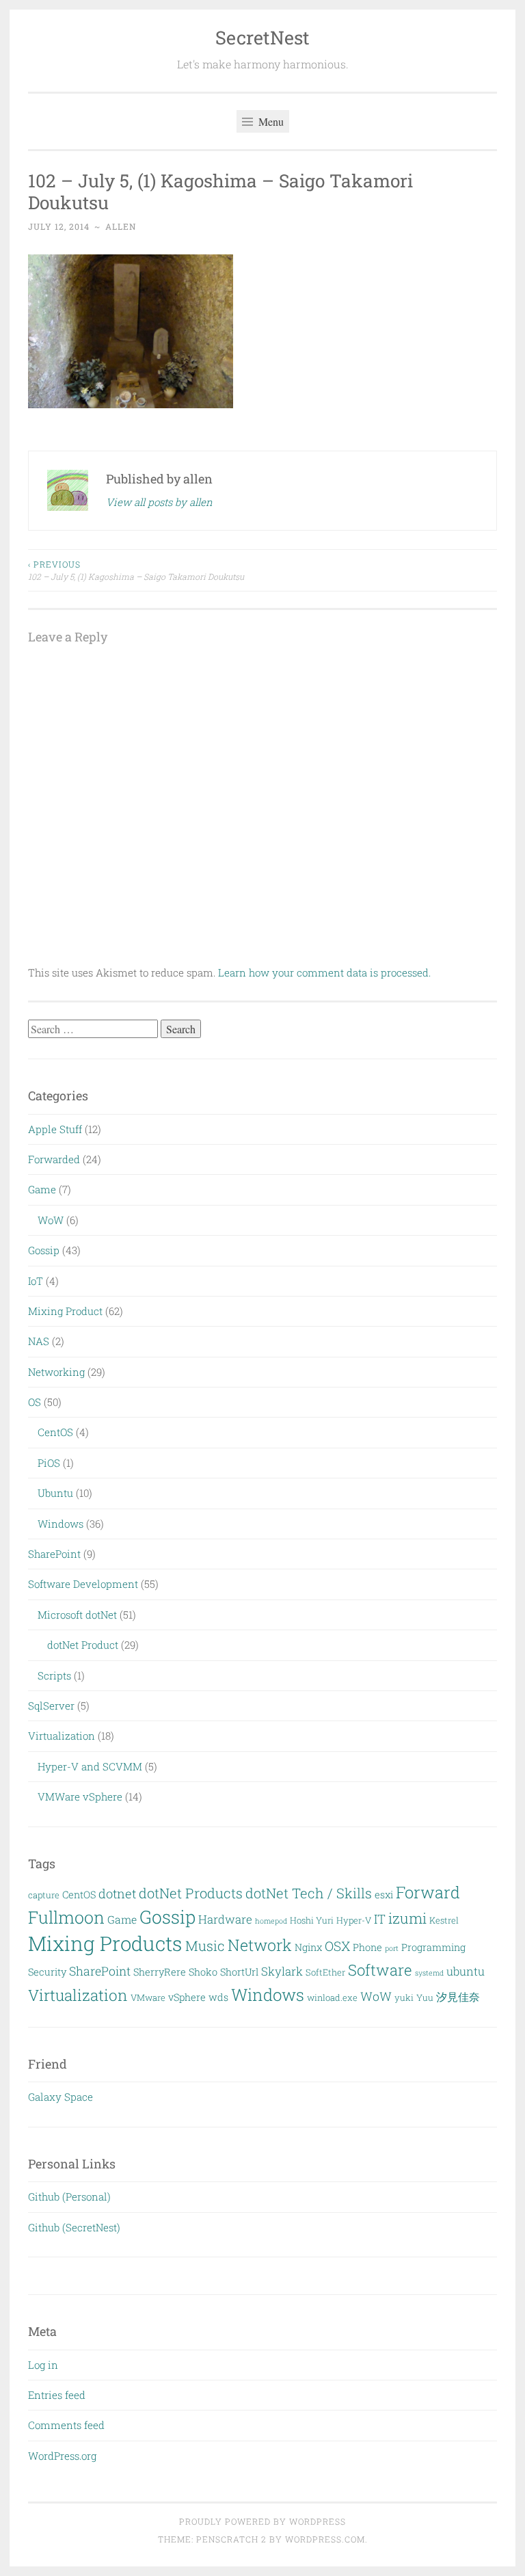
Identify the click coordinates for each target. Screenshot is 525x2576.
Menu (270, 121)
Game (42, 1189)
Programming (433, 1947)
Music (205, 1946)
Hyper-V (354, 1920)
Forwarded (54, 1159)
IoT (36, 1281)
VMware (148, 1997)
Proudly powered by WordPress (262, 2521)
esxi (384, 1895)
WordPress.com (325, 2539)
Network (260, 1945)
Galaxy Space (60, 2097)
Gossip (44, 1250)
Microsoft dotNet (77, 1615)
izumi (407, 1918)
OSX (337, 1946)
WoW (51, 1220)
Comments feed (66, 2425)
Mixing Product (65, 1311)
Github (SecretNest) (74, 2227)
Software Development (83, 1584)
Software (380, 1970)
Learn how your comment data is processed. (324, 972)
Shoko (203, 1972)
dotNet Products (191, 1893)
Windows (60, 1524)
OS (35, 1402)
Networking (56, 1372)
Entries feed (57, 2395)
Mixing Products (105, 1943)
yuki (404, 1997)
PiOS (49, 1463)
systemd (429, 1973)
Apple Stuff (55, 1129)
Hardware (225, 1919)
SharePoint (54, 1554)
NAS (39, 1341)
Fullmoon (66, 1917)
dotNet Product (83, 1645)
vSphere (187, 1997)
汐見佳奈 (458, 1996)
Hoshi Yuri (312, 1920)
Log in (43, 2365)
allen (121, 226)
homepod (271, 1921)
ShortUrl (239, 1972)
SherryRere (160, 1972)
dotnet (117, 1894)
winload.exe (332, 1997)
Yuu (425, 1997)
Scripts (54, 1675)
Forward (428, 1892)
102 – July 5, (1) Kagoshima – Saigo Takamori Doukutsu (136, 570)
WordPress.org (62, 2456)
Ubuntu (55, 1493)
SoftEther (325, 1972)
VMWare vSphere (80, 1796)
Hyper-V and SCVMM (90, 1766)
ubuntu (466, 1971)
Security (47, 1972)
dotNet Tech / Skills (309, 1893)
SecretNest (262, 37)
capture (44, 1895)
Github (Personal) (69, 2196)
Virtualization (62, 1736)
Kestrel (444, 1920)
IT (380, 1919)
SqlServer (51, 1705)
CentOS (55, 1432)
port (392, 1948)
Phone (367, 1947)
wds (218, 1997)
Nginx (308, 1947)
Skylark (282, 1971)
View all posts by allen (159, 502)
